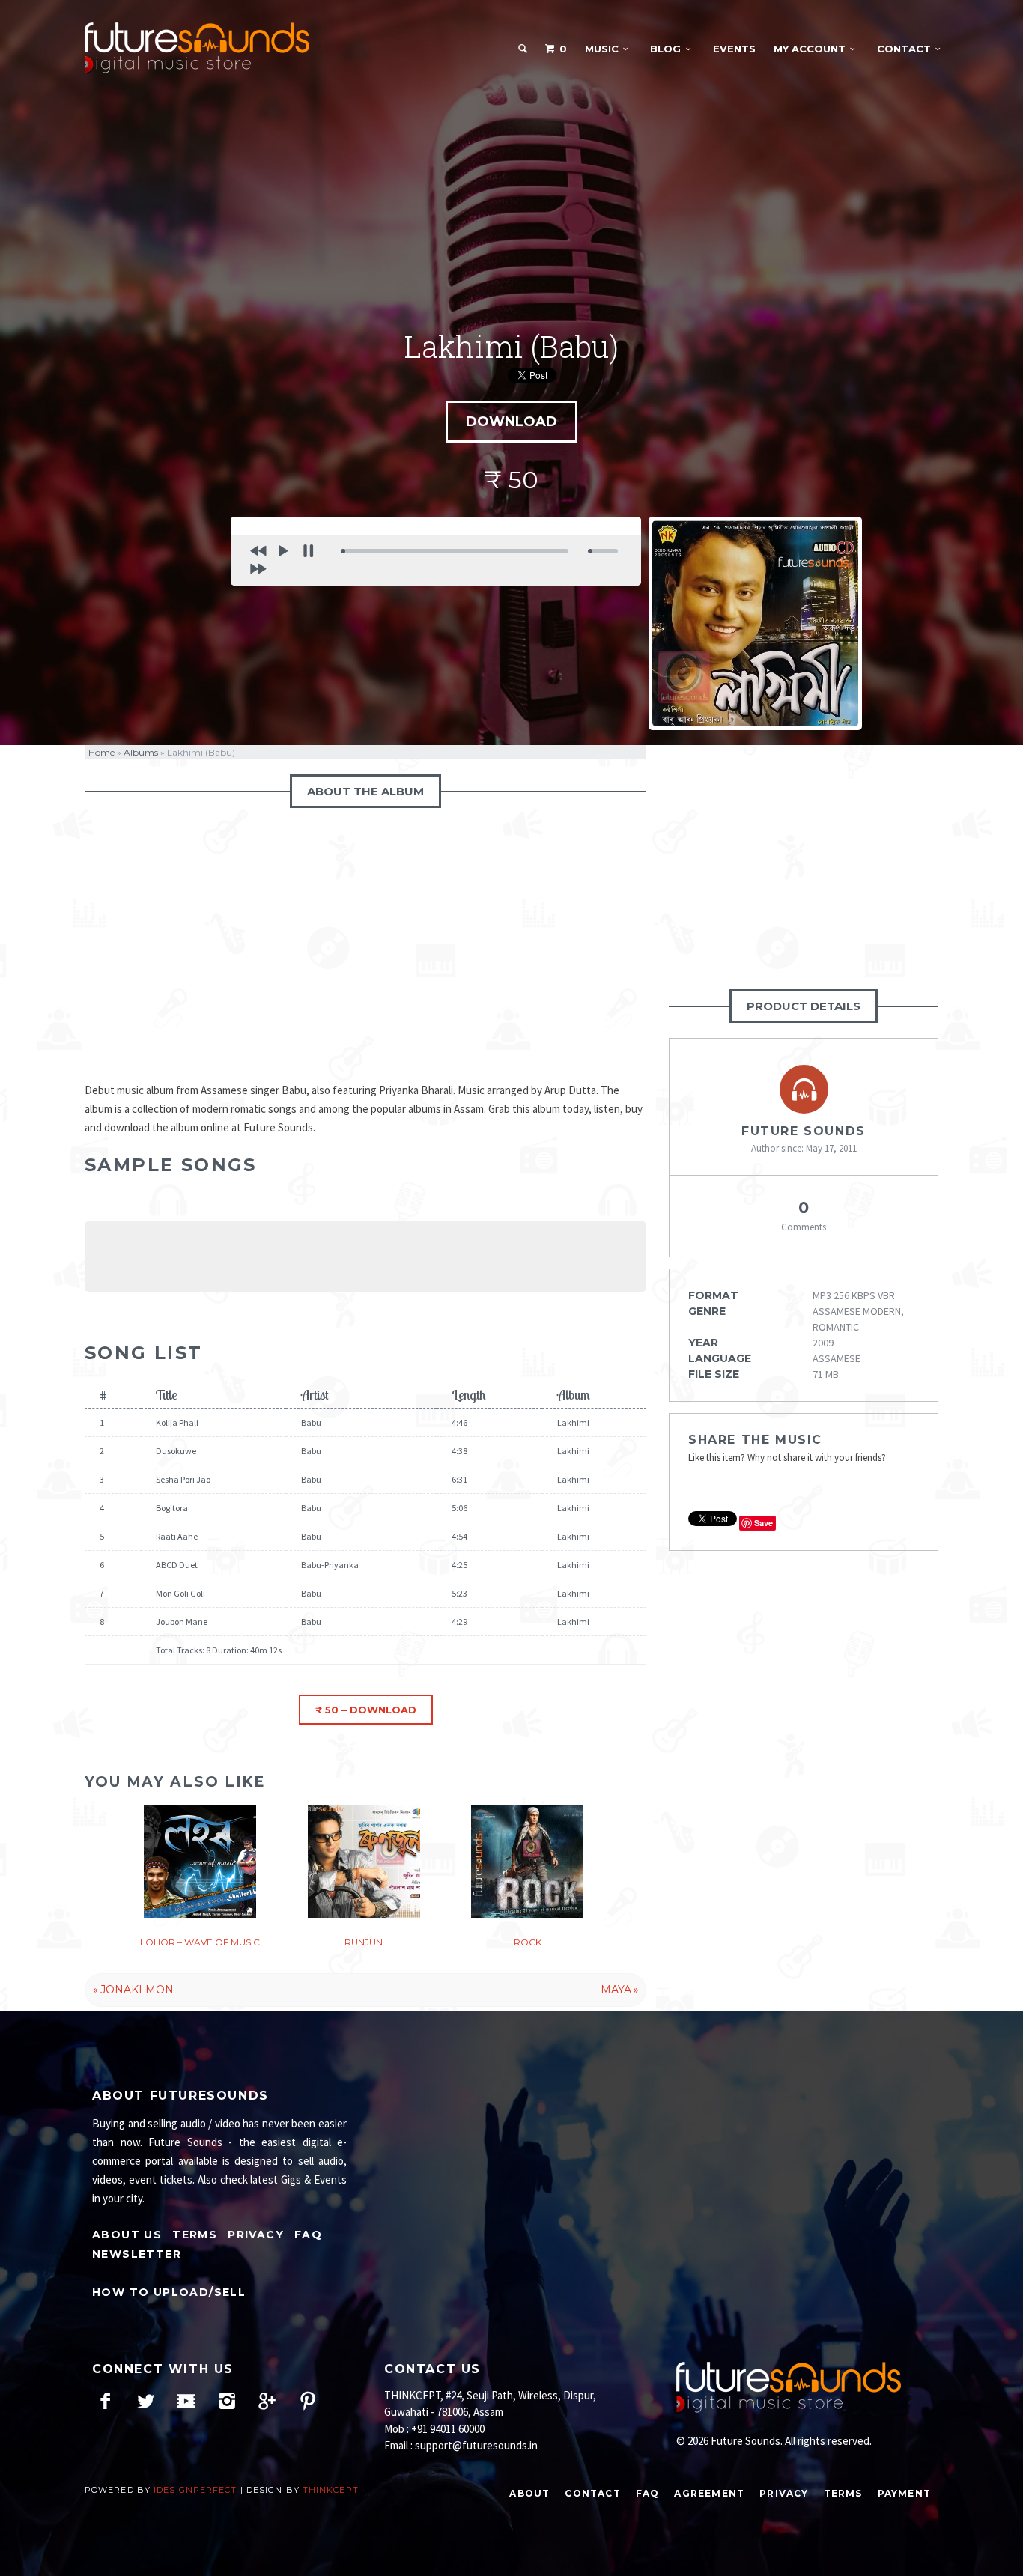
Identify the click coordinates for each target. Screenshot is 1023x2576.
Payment (904, 2493)
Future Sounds (804, 1131)
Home (101, 752)
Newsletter (137, 2254)
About (529, 2493)
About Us (127, 2235)
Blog (665, 49)
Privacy (256, 2235)
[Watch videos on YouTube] (186, 2401)
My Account (810, 49)
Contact (904, 49)
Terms (195, 2235)
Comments (804, 1216)
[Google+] (267, 2401)
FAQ (308, 2235)
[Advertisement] (511, 201)
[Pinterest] (307, 2401)
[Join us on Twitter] (146, 2401)
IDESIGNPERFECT (195, 2490)
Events (734, 49)
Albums (141, 752)
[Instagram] (227, 2401)
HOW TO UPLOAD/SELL (169, 2292)
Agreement (709, 2493)
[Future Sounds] (197, 48)
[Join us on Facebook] (105, 2401)
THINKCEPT (331, 2490)
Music (602, 49)
